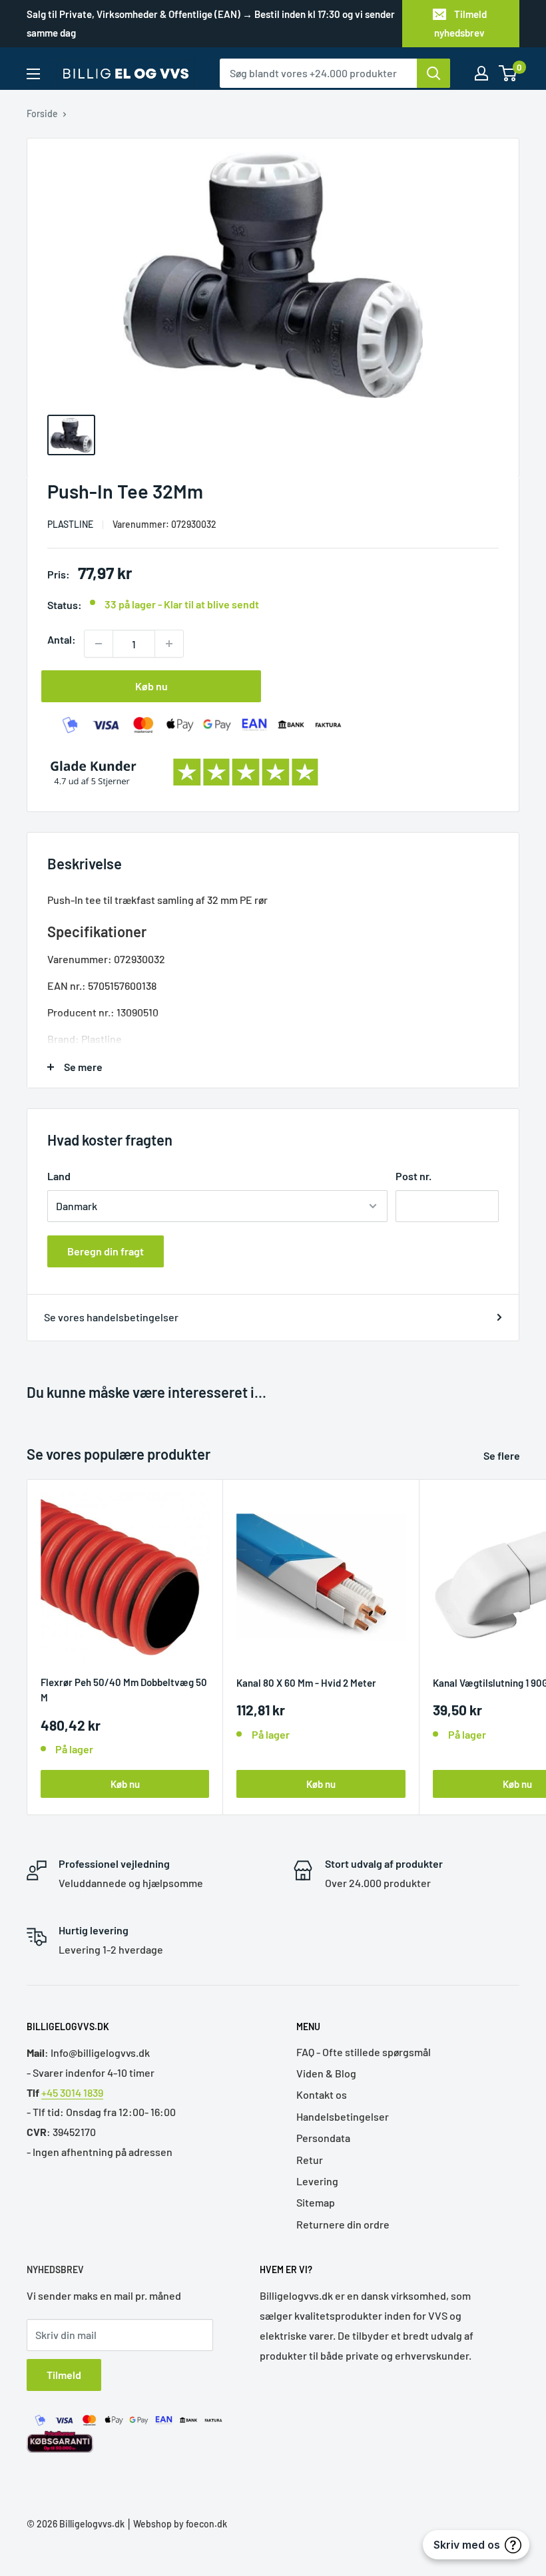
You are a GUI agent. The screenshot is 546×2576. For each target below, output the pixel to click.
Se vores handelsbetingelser (111, 1317)
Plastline (70, 524)
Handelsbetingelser (343, 2116)
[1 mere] (169, 644)
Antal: (62, 639)
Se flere (503, 1455)
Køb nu (151, 686)
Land (59, 1176)
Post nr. (413, 1176)
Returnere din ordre (343, 2224)
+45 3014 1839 (72, 2092)
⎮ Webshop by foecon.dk (176, 2524)
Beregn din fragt (106, 1251)
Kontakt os (322, 2094)
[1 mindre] (99, 644)
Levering (317, 2181)
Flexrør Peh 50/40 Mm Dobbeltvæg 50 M (124, 1690)
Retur (310, 2160)
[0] (508, 73)
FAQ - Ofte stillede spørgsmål (364, 2052)
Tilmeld (64, 2375)
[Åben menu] (33, 74)
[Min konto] (481, 73)
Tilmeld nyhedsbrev (460, 23)
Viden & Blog (326, 2073)
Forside (42, 113)
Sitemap (316, 2202)
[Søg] (433, 73)
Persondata (323, 2138)
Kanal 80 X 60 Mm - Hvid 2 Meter (306, 1683)
